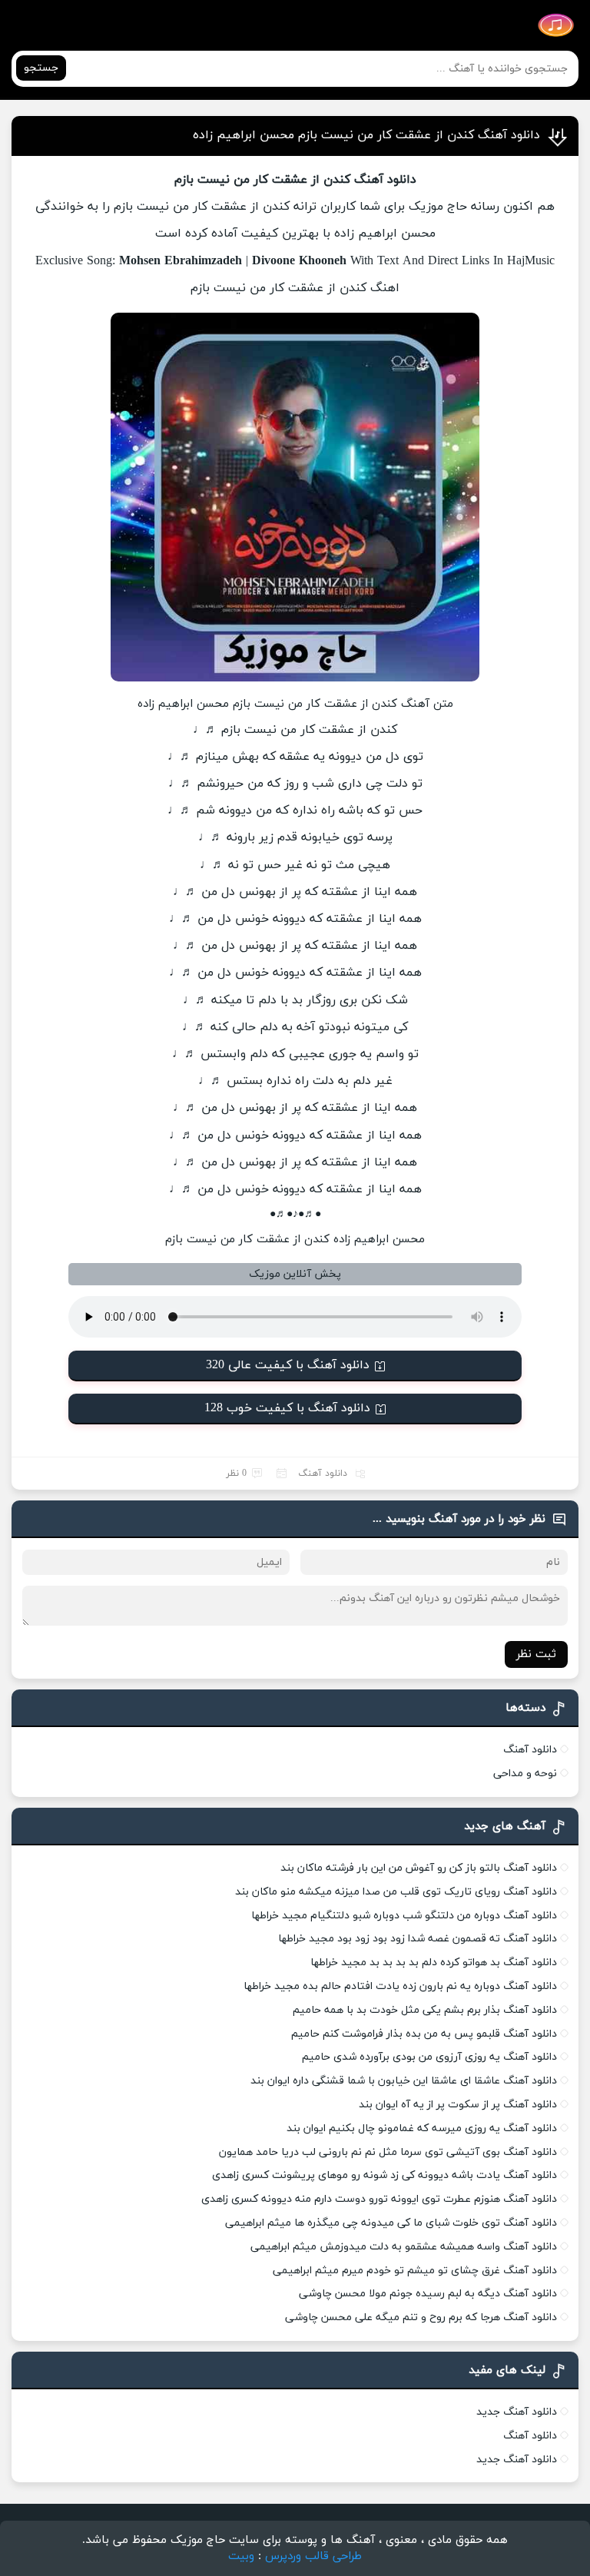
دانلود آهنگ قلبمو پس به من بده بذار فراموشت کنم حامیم (424, 2034)
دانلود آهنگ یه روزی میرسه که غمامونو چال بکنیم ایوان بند (422, 2128)
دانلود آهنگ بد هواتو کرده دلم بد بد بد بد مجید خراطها (434, 1963)
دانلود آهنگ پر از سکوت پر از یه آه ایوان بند (458, 2105)
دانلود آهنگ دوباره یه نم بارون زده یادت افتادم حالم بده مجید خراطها (400, 1986)
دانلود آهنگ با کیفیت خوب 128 (287, 1408)
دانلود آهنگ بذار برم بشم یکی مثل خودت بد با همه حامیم (425, 2010)
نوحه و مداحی (525, 1774)
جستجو (41, 68)
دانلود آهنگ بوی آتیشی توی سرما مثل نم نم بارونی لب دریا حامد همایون (388, 2152)
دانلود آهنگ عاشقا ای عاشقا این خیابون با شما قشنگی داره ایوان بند (404, 2081)
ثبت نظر (536, 1654)
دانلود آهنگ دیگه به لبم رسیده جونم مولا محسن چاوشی (428, 2294)
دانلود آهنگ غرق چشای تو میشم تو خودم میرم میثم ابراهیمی (415, 2271)
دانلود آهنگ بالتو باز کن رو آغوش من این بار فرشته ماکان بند (419, 1868)
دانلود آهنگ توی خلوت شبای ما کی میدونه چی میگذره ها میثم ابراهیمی (391, 2223)
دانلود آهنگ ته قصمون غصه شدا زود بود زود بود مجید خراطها (418, 1939)
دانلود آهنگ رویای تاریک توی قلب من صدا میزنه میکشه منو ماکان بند (396, 1892)
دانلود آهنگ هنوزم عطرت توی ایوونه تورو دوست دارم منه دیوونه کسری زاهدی (379, 2199)
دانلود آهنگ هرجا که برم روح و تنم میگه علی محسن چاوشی (421, 2317)
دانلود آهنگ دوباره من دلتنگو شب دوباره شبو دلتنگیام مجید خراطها (404, 1916)
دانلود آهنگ (323, 1474)
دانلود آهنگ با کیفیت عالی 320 (288, 1365)
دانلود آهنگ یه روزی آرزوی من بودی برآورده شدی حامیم (429, 2057)
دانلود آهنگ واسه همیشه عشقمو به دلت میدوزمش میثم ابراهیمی (404, 2247)
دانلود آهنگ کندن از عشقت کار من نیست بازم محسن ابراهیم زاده (366, 135)
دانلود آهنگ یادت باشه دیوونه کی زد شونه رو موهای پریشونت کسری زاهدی (384, 2175)
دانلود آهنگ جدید (517, 2412)
